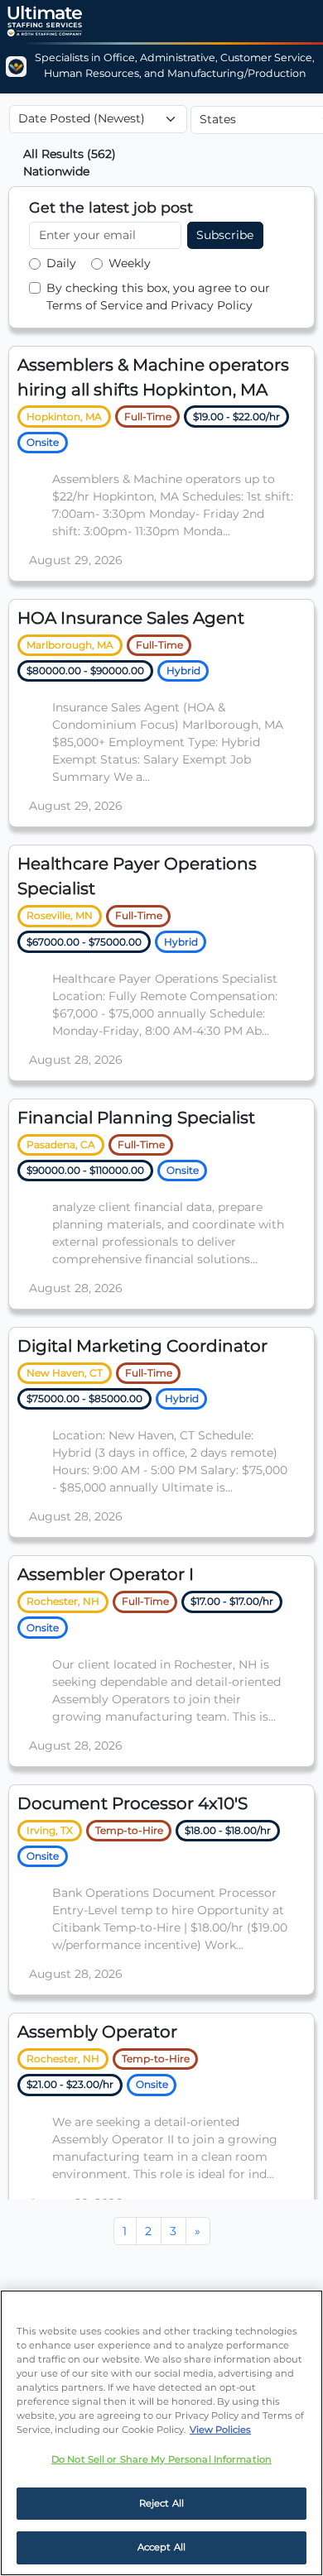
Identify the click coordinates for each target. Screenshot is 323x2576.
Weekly (130, 263)
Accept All (161, 2547)
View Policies (220, 2430)
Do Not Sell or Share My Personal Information (161, 2459)
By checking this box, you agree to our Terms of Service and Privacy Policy (158, 297)
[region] (161, 2433)
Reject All (161, 2503)
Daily (61, 263)
